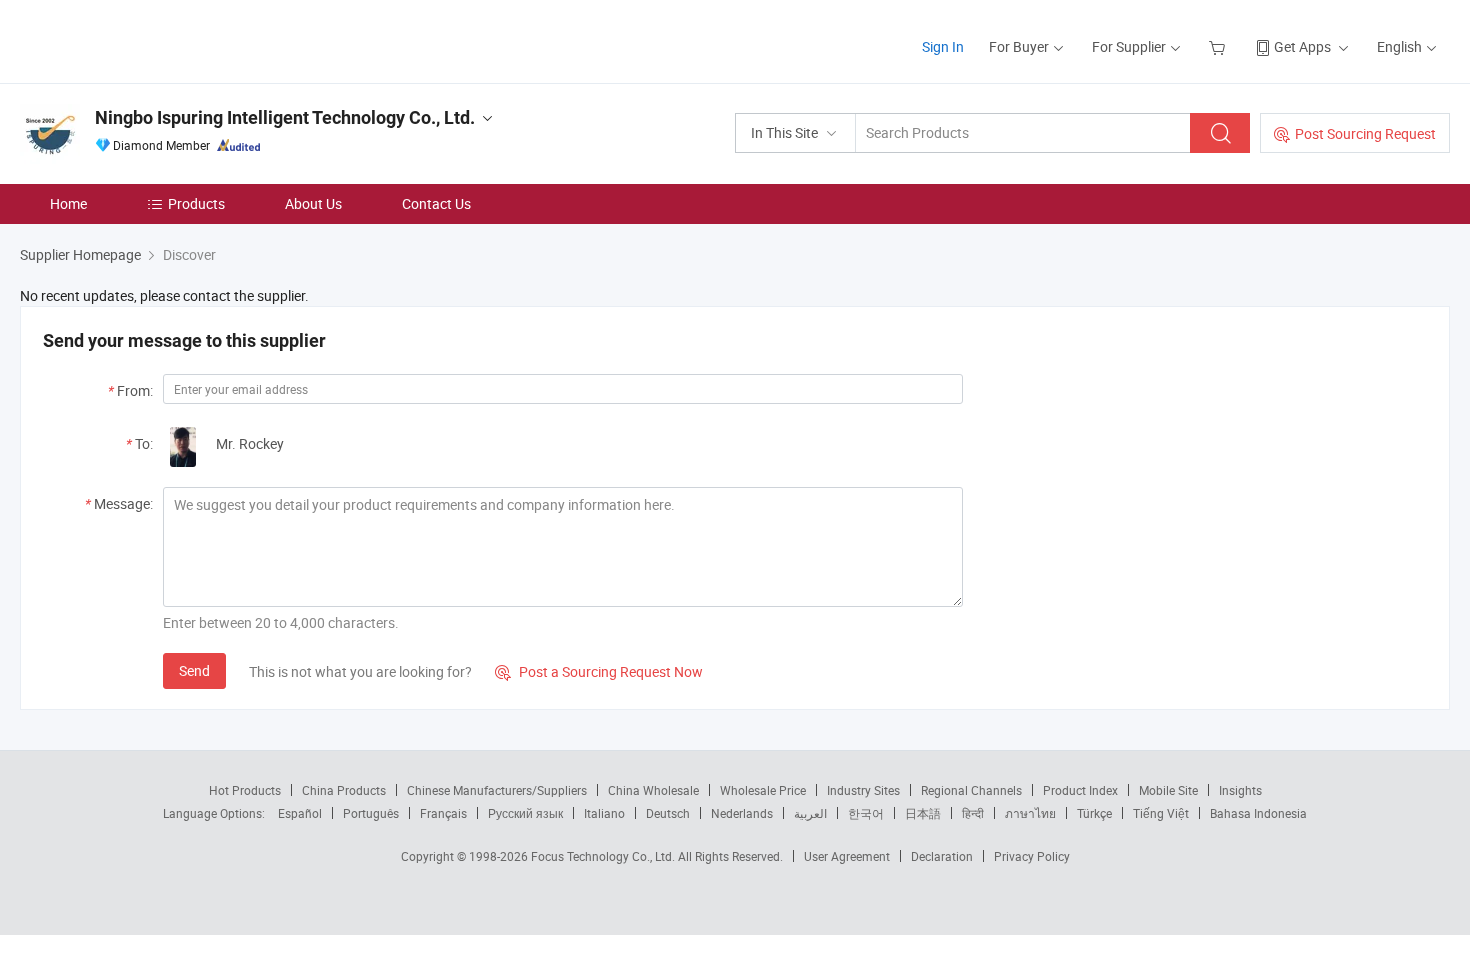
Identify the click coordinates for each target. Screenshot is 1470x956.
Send (194, 670)
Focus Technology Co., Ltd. (604, 856)
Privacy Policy (1032, 856)
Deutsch (668, 813)
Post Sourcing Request (1365, 133)
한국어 (866, 813)
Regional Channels (971, 790)
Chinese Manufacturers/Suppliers (497, 790)
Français (443, 813)
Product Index (1080, 790)
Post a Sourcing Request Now (599, 671)
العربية (810, 813)
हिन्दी (973, 813)
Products (196, 203)
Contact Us (436, 203)
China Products (344, 790)
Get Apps (1302, 46)
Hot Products (245, 790)
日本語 (923, 813)
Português (371, 813)
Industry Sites (863, 790)
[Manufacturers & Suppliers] (148, 39)
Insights (1240, 790)
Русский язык (525, 813)
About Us (313, 203)
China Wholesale (653, 790)
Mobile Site (1168, 790)
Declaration (942, 856)
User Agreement (847, 856)
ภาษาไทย (1030, 813)
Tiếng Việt (1161, 813)
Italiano (604, 813)
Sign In (943, 46)
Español (300, 813)
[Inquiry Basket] (1219, 46)
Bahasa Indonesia (1258, 813)
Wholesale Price (763, 790)
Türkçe (1094, 813)
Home (68, 203)
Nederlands (742, 813)
